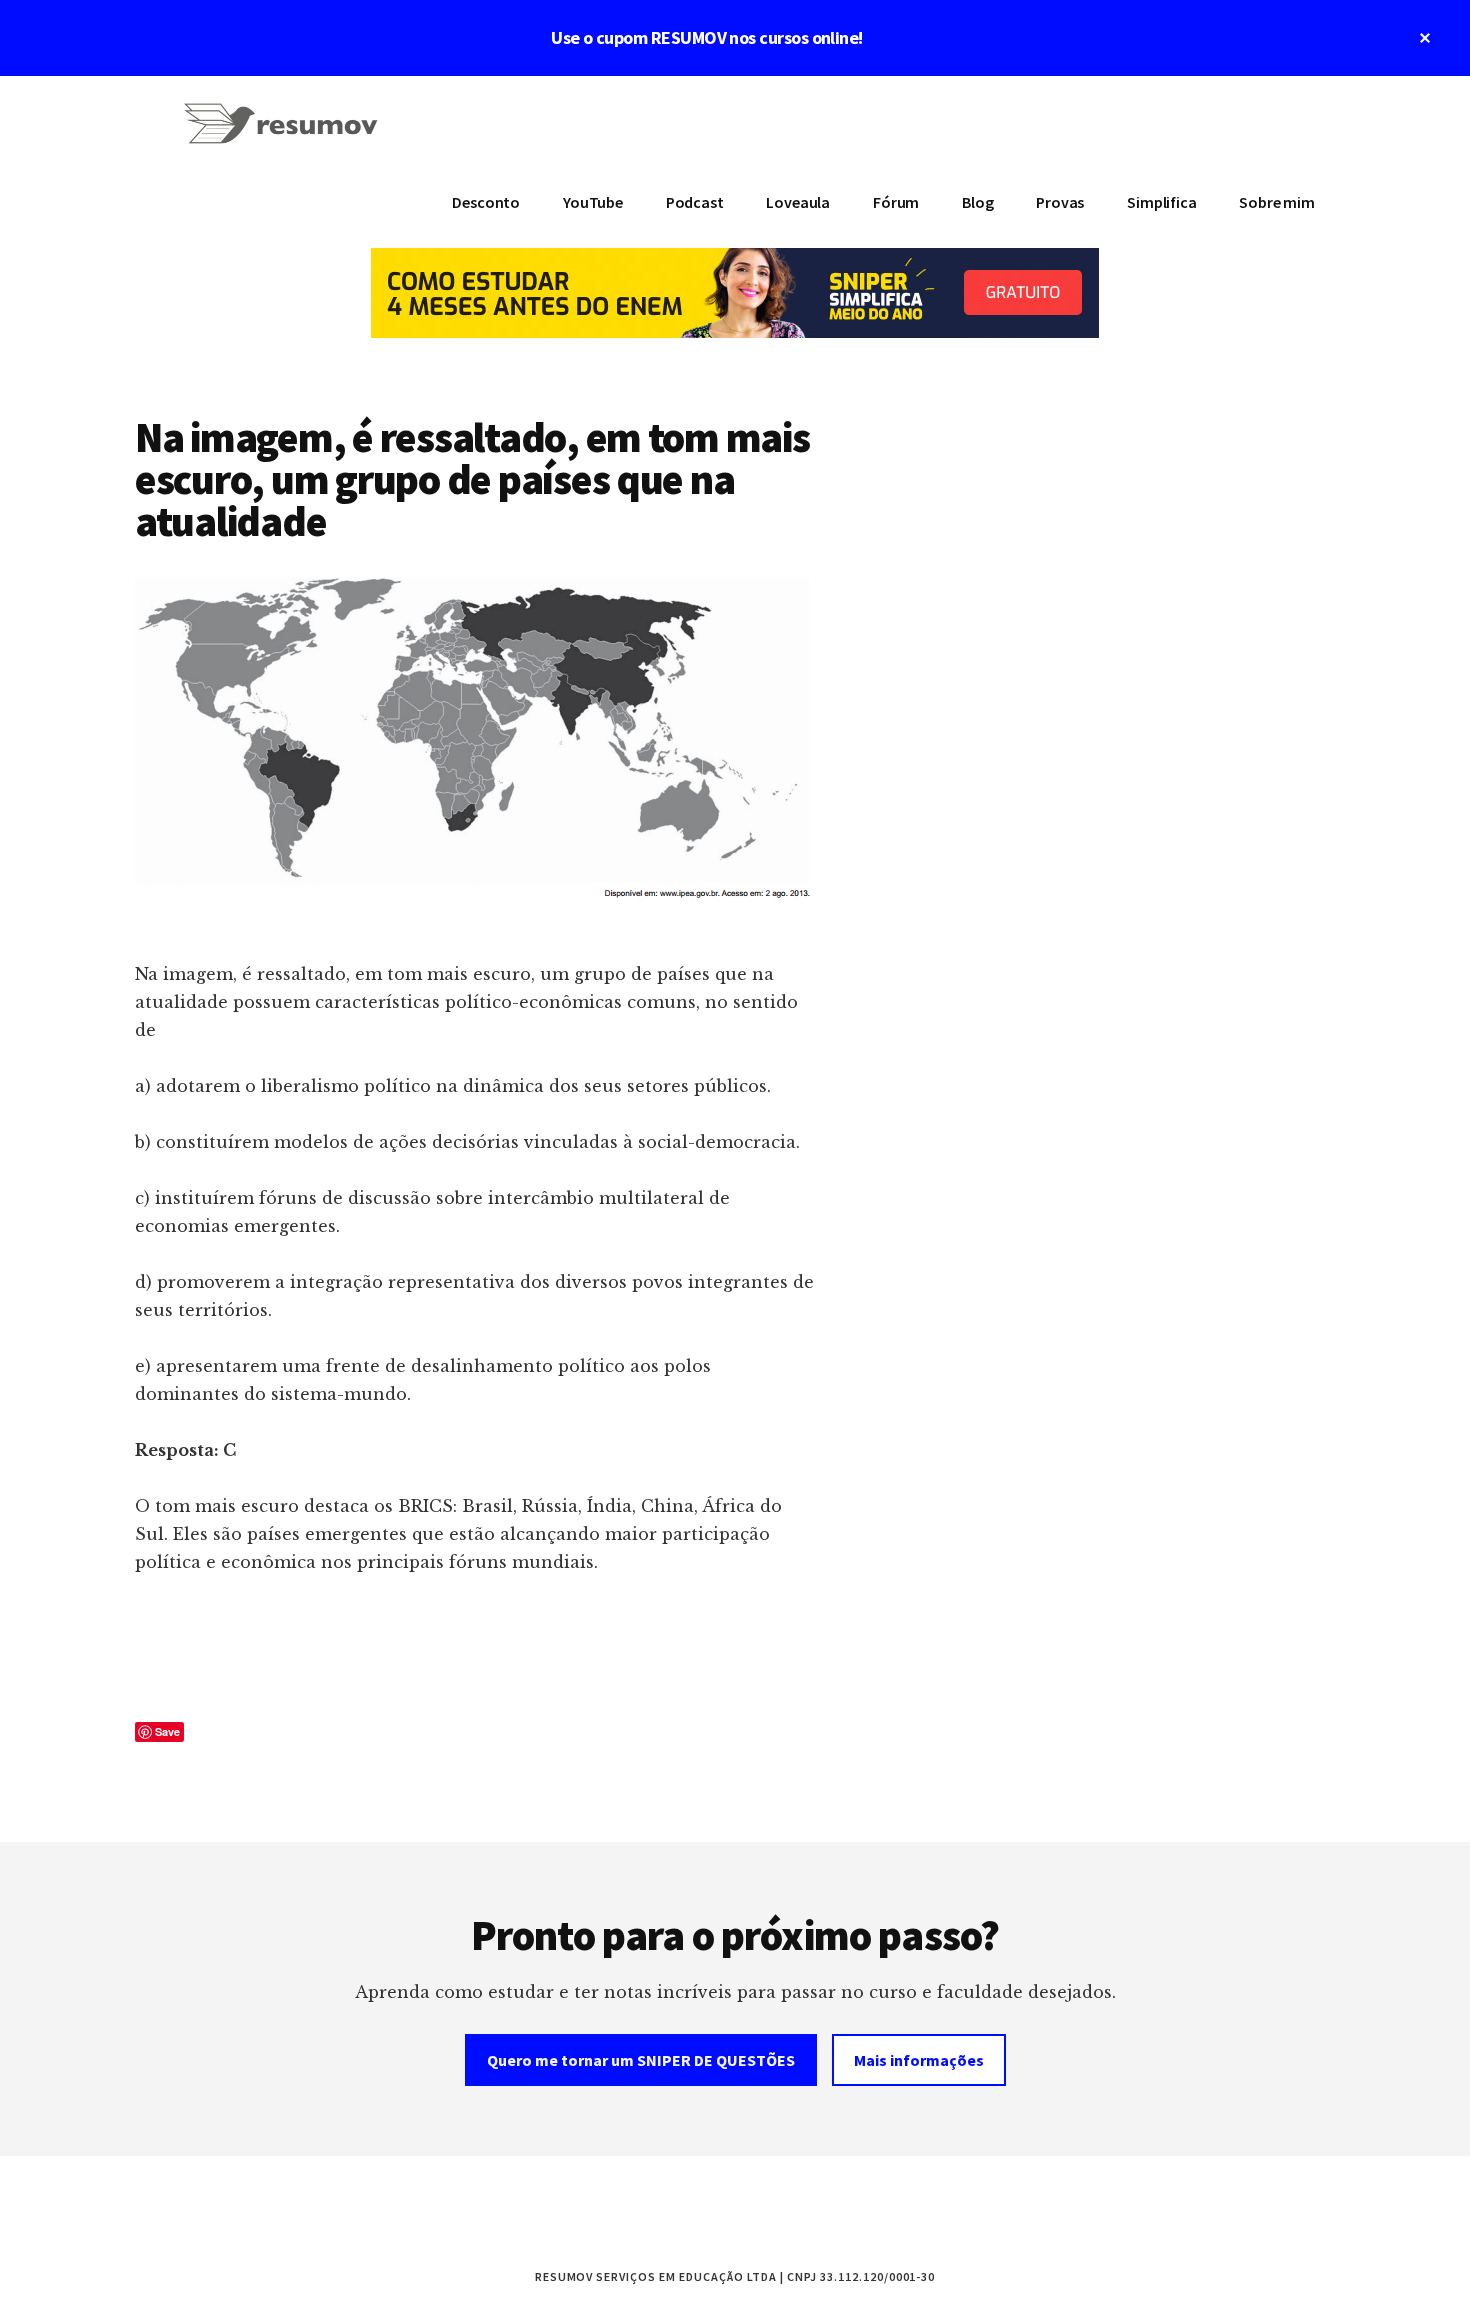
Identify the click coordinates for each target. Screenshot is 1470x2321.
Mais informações (919, 2060)
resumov (285, 136)
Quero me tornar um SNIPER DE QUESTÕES (641, 2060)
